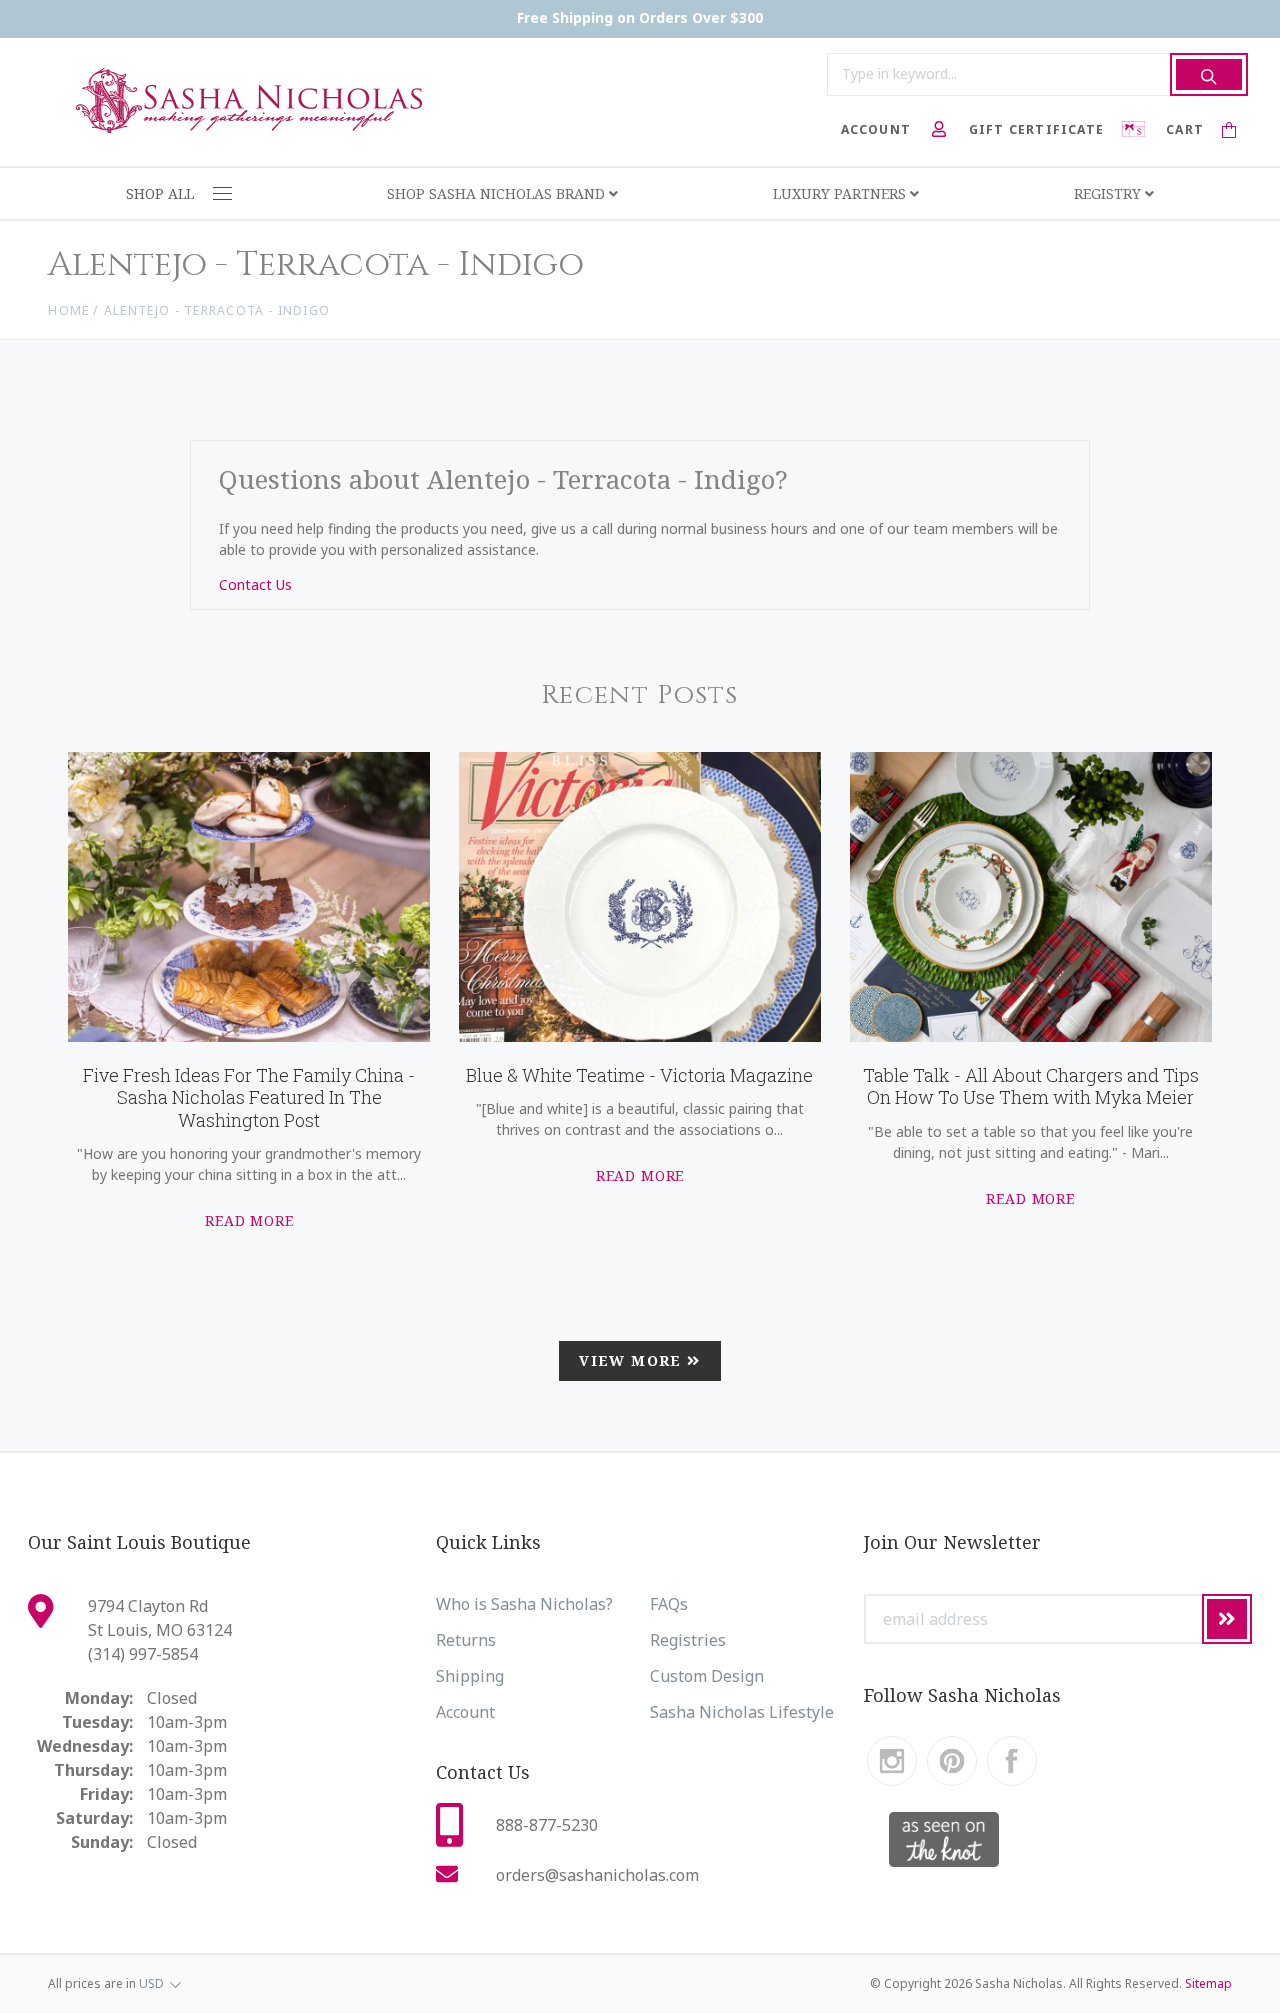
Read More (249, 1220)
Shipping (470, 1676)
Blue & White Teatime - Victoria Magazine (639, 1075)
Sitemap (1208, 1983)
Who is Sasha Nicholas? (524, 1604)
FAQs (669, 1604)
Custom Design (707, 1676)
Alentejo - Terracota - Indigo (217, 310)
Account (465, 1712)
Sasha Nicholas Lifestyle (742, 1712)
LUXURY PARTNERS (841, 193)
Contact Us (255, 584)
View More (633, 1360)
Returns (466, 1640)
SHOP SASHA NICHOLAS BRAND (498, 193)
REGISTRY (1109, 193)
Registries (688, 1640)
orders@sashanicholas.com (597, 1875)
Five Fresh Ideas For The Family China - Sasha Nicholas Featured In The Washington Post (249, 1097)
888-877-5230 (547, 1825)
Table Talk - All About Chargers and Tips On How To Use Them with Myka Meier (1031, 1086)
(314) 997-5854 (143, 1654)
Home (68, 310)
